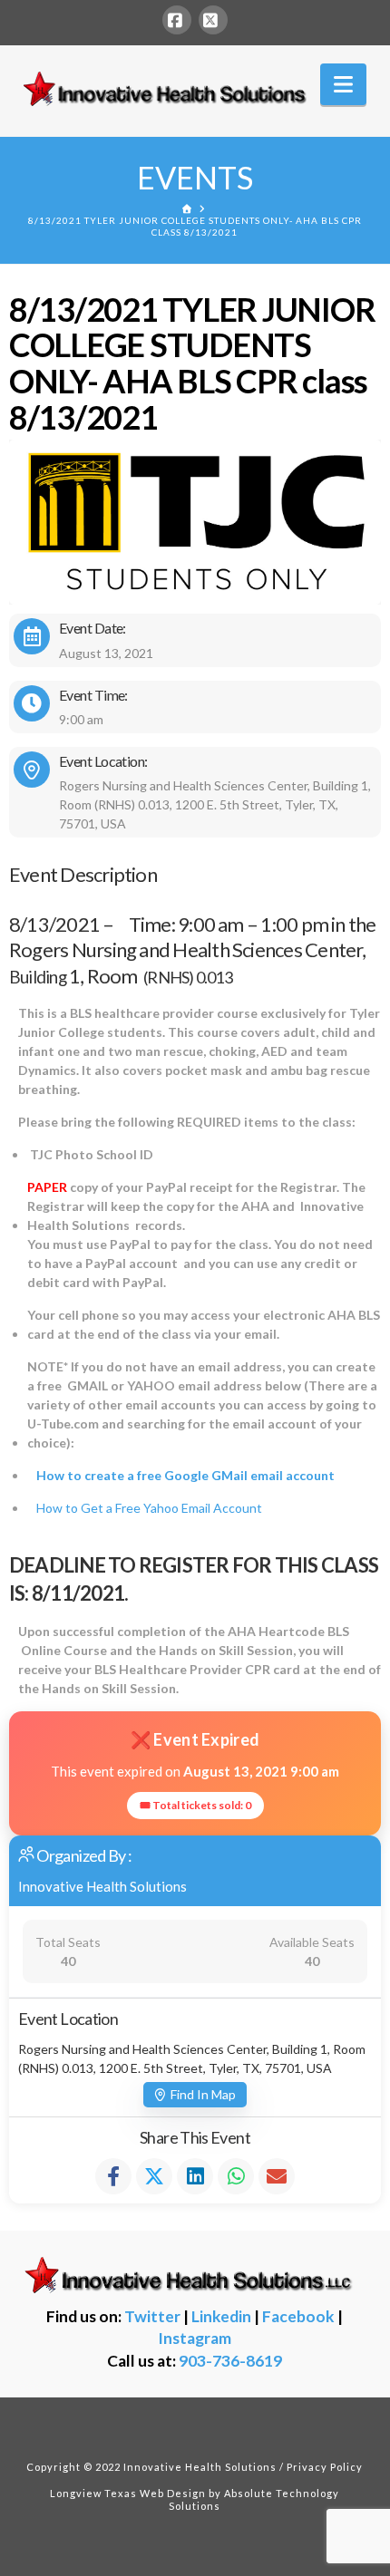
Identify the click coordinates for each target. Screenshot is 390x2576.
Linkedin (221, 2316)
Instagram (195, 2338)
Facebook (298, 2316)
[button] (343, 84)
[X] (213, 20)
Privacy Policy (325, 2467)
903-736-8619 (230, 2361)
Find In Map (203, 2094)
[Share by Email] (277, 2176)
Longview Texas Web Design (128, 2493)
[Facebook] (177, 20)
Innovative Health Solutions (102, 1886)
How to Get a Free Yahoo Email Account (149, 1508)
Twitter (152, 2316)
